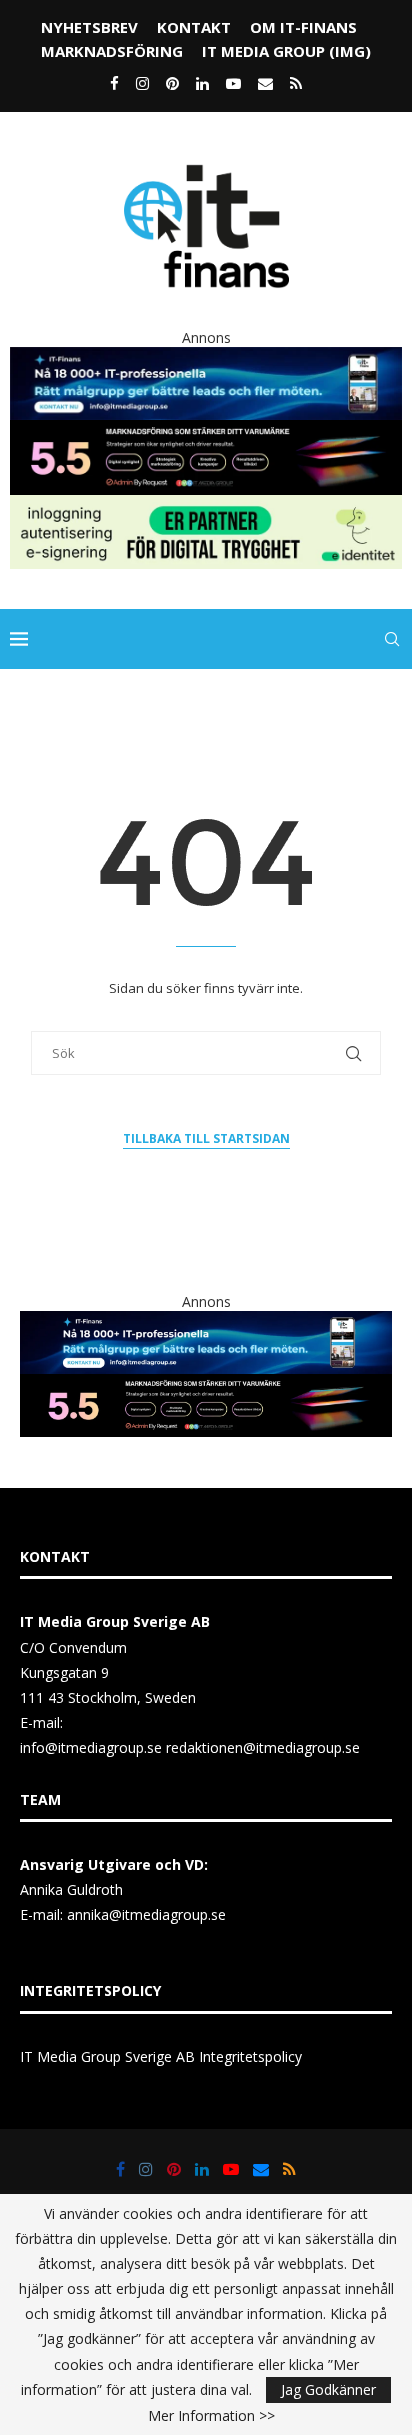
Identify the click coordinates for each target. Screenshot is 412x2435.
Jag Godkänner (328, 2389)
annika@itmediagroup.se (146, 1914)
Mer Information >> (211, 2416)
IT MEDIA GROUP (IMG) (286, 51)
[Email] (265, 83)
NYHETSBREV (89, 27)
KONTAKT (194, 27)
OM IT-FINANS (303, 27)
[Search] (392, 639)
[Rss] (296, 83)
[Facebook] (114, 83)
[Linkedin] (202, 83)
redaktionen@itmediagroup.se (263, 1747)
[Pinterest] (172, 83)
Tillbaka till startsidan (206, 1138)
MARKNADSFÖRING (112, 51)
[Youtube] (233, 83)
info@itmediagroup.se (91, 1747)
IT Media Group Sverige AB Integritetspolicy (161, 2056)
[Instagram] (142, 83)
